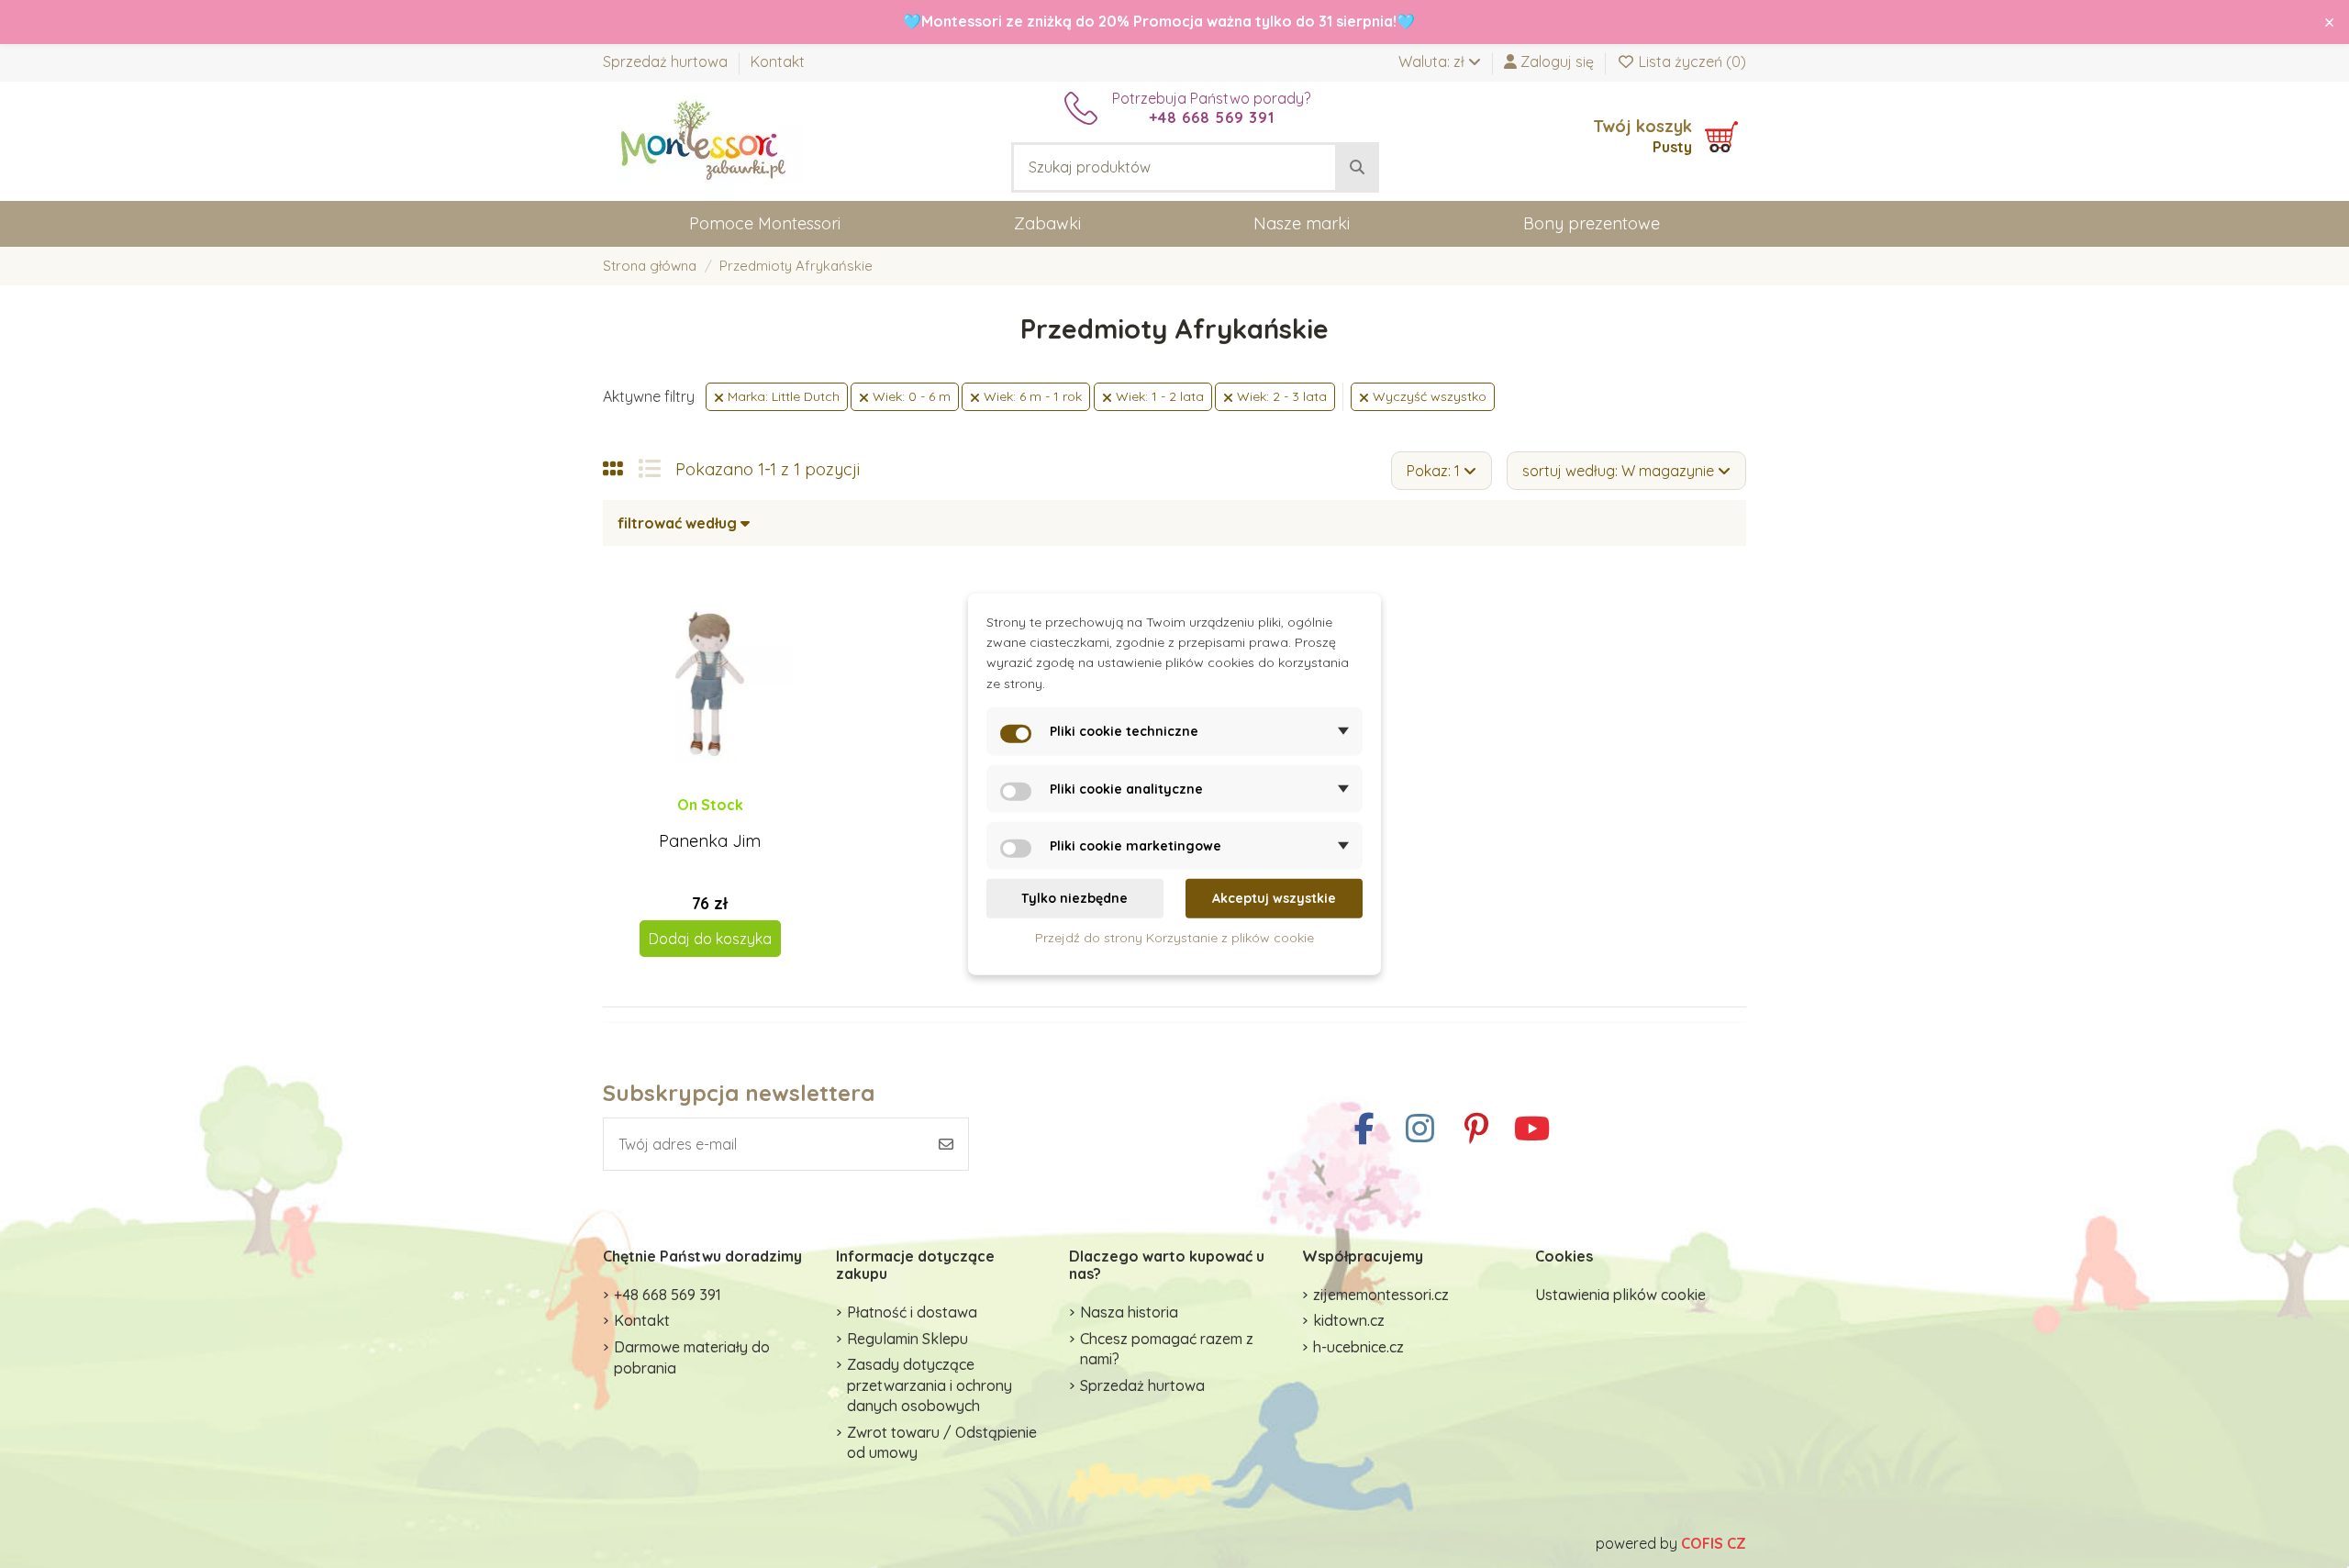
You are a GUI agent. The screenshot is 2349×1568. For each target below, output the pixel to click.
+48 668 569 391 (668, 1295)
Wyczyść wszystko (1428, 396)
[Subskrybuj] (946, 1144)
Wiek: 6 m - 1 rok (1031, 396)
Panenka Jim (710, 841)
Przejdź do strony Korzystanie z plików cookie (1174, 937)
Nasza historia (1129, 1312)
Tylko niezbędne (1074, 898)
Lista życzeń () (1691, 61)
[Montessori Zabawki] (704, 139)
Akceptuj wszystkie (1274, 898)
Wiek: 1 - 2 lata (1158, 396)
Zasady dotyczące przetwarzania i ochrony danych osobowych (930, 1385)
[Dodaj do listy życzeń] (694, 822)
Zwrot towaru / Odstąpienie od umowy (942, 1442)
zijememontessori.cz (1381, 1295)
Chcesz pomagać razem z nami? (1167, 1349)
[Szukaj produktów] (1357, 168)
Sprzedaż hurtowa (667, 61)
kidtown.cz (1349, 1320)
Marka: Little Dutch (782, 396)
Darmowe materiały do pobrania (692, 1357)
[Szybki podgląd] (724, 822)
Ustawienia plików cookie (1620, 1295)
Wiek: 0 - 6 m (910, 396)
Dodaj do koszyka (710, 939)
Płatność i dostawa (912, 1312)
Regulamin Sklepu (907, 1339)
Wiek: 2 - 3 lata (1280, 396)
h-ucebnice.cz (1358, 1347)
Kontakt (778, 61)
